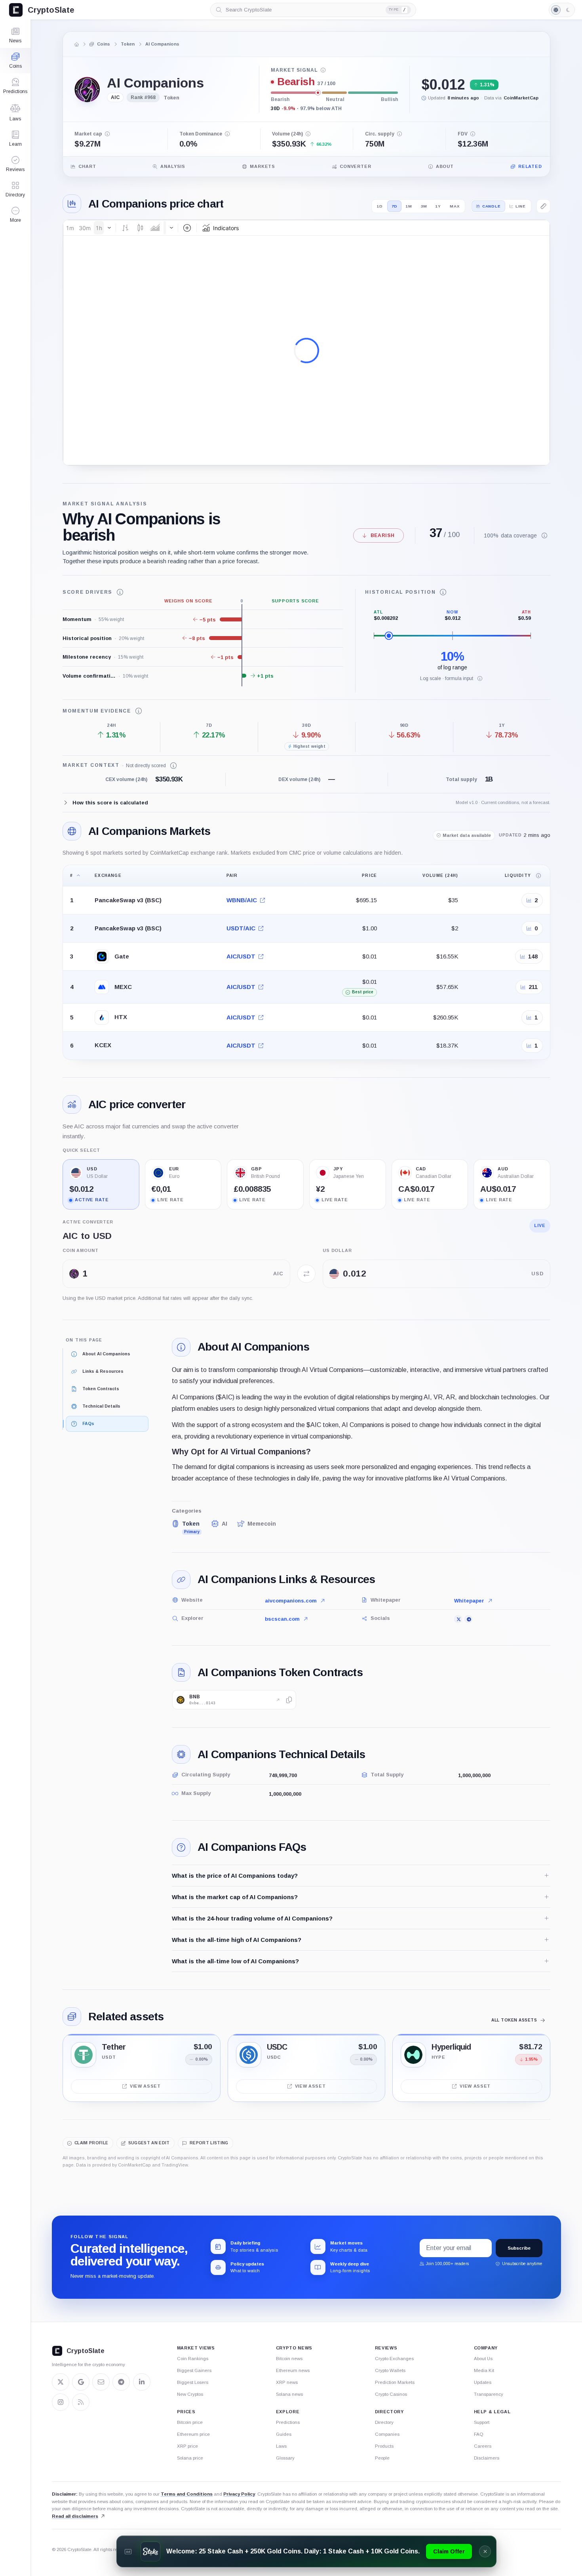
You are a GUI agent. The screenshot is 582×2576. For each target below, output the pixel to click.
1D (380, 206)
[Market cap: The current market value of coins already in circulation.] (107, 134)
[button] (15, 215)
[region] (306, 962)
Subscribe (519, 2248)
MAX (455, 206)
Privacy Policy (239, 2494)
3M (424, 206)
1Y (438, 206)
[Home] (77, 44)
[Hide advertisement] (485, 2551)
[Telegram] (468, 1619)
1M (409, 206)
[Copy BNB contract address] (289, 1700)
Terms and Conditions (187, 2494)
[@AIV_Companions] (458, 1619)
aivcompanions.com (291, 1601)
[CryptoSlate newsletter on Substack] (101, 2382)
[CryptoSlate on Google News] (81, 2382)
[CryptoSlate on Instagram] (61, 2402)
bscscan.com (282, 1619)
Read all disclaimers (75, 2516)
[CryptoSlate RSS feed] (81, 2402)
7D (395, 206)
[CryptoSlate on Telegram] (121, 2382)
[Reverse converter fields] (306, 1274)
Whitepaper (469, 1601)
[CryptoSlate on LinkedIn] (142, 2382)
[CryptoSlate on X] (61, 2382)
